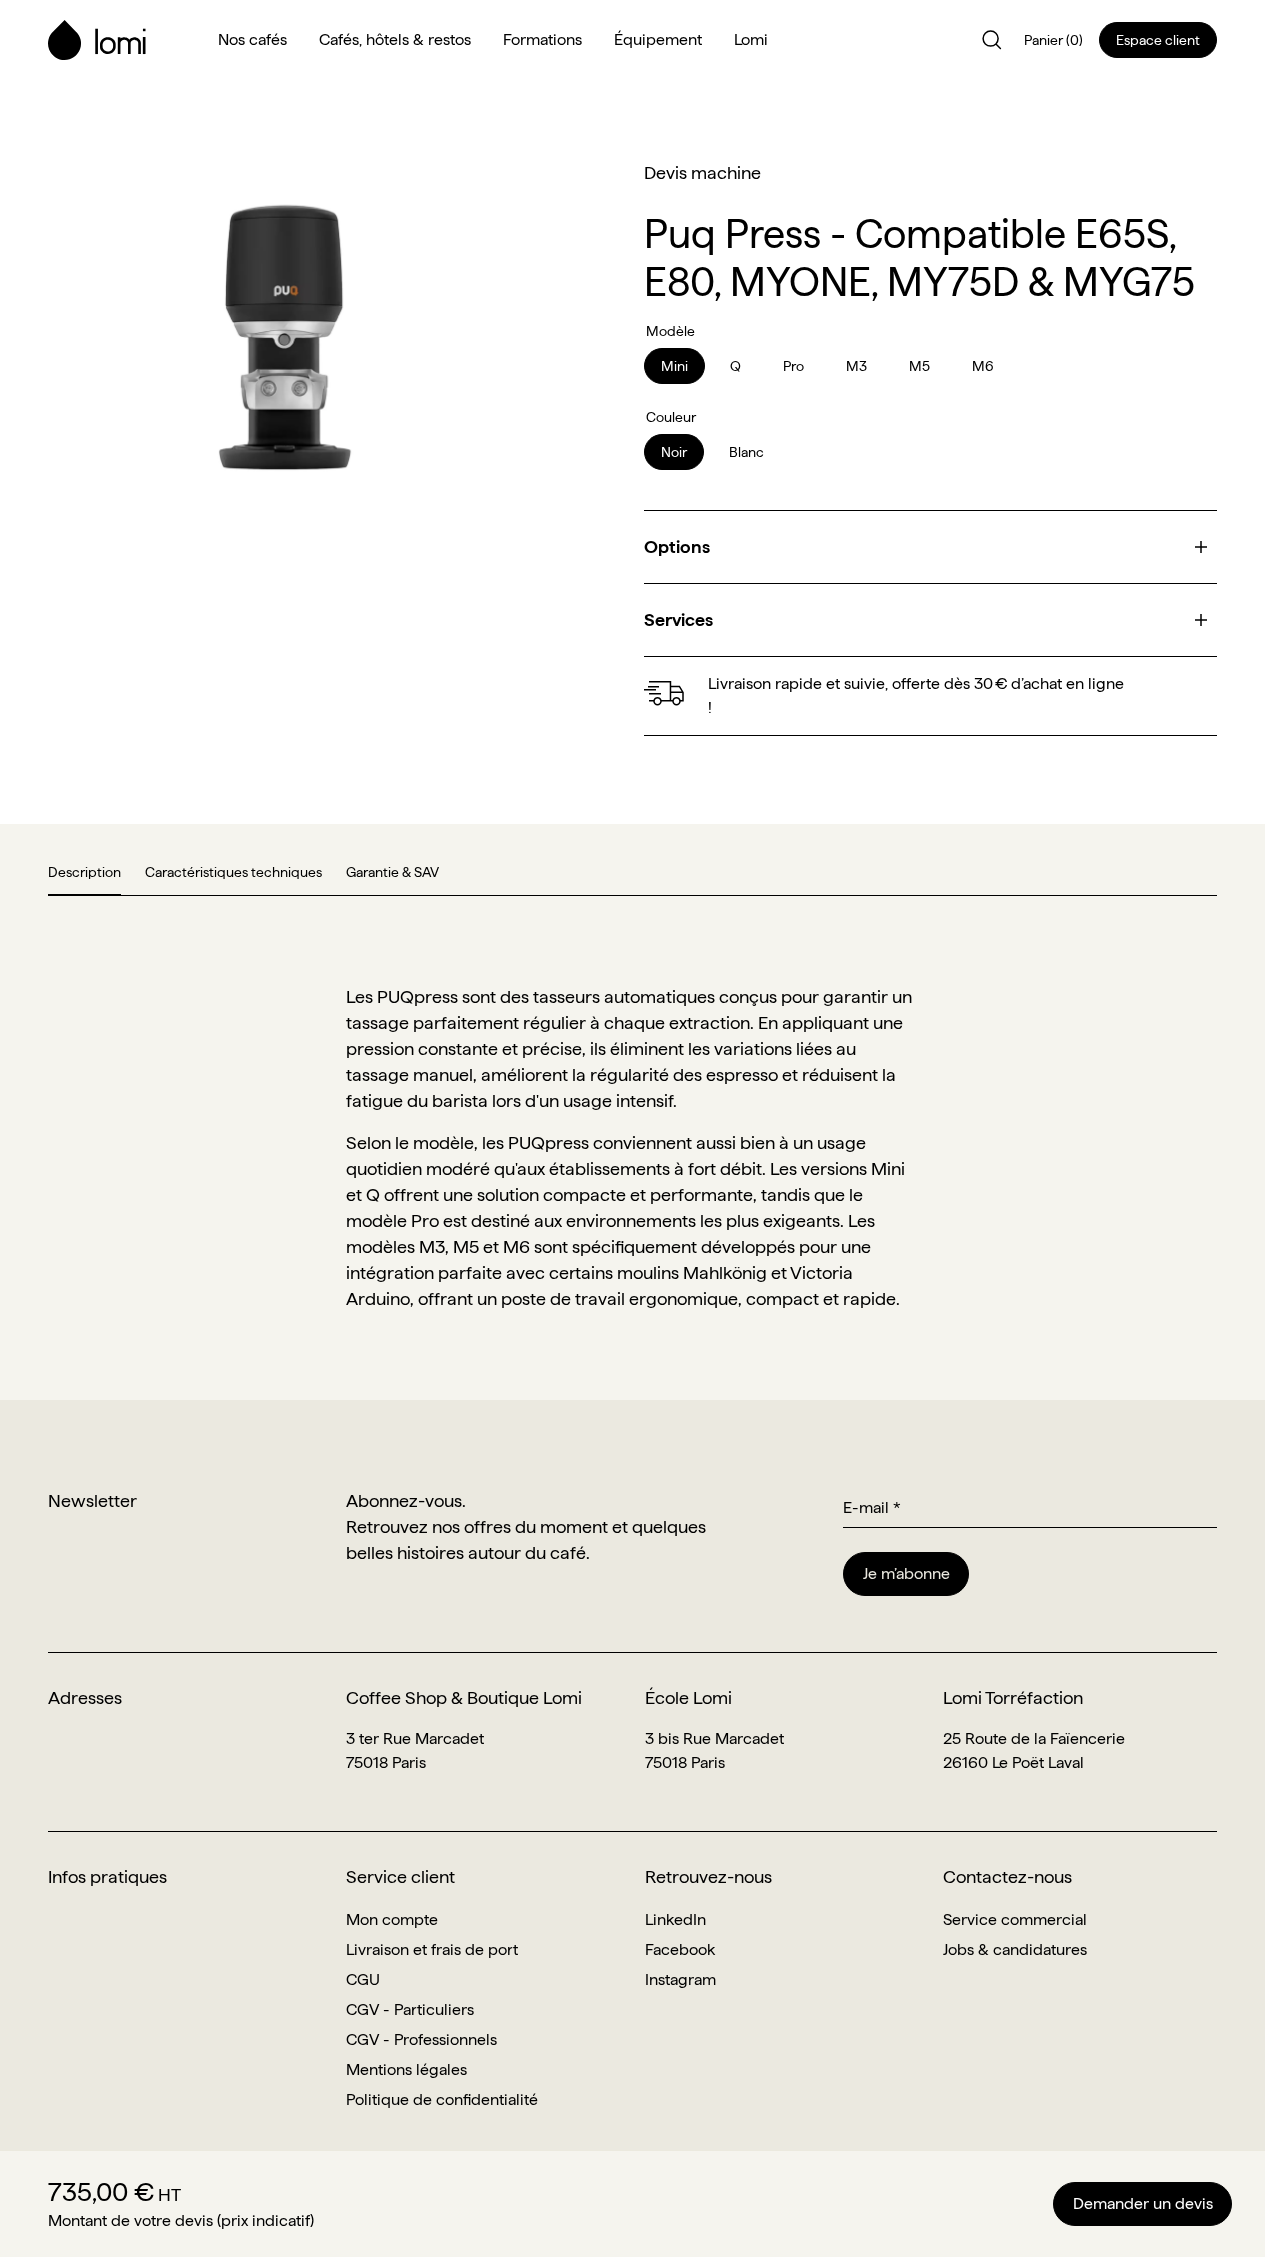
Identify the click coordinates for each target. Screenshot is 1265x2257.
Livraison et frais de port (432, 1949)
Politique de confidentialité (442, 2099)
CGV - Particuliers (410, 2009)
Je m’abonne (906, 1573)
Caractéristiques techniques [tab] (233, 872)
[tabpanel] (632, 1148)
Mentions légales (406, 2069)
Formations (542, 39)
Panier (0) (1053, 40)
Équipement (658, 39)
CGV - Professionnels (421, 2039)
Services (678, 619)
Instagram (680, 1979)
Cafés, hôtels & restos (395, 39)
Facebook (680, 1949)
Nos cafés (252, 39)
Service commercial (1015, 1919)
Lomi (751, 39)
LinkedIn (675, 1919)
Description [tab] (84, 872)
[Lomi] (121, 40)
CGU (363, 1979)
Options (677, 546)
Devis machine (702, 172)
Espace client (1158, 40)
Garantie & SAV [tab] (392, 872)
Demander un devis (1143, 2203)
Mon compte (392, 1919)
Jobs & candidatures (1015, 1949)
